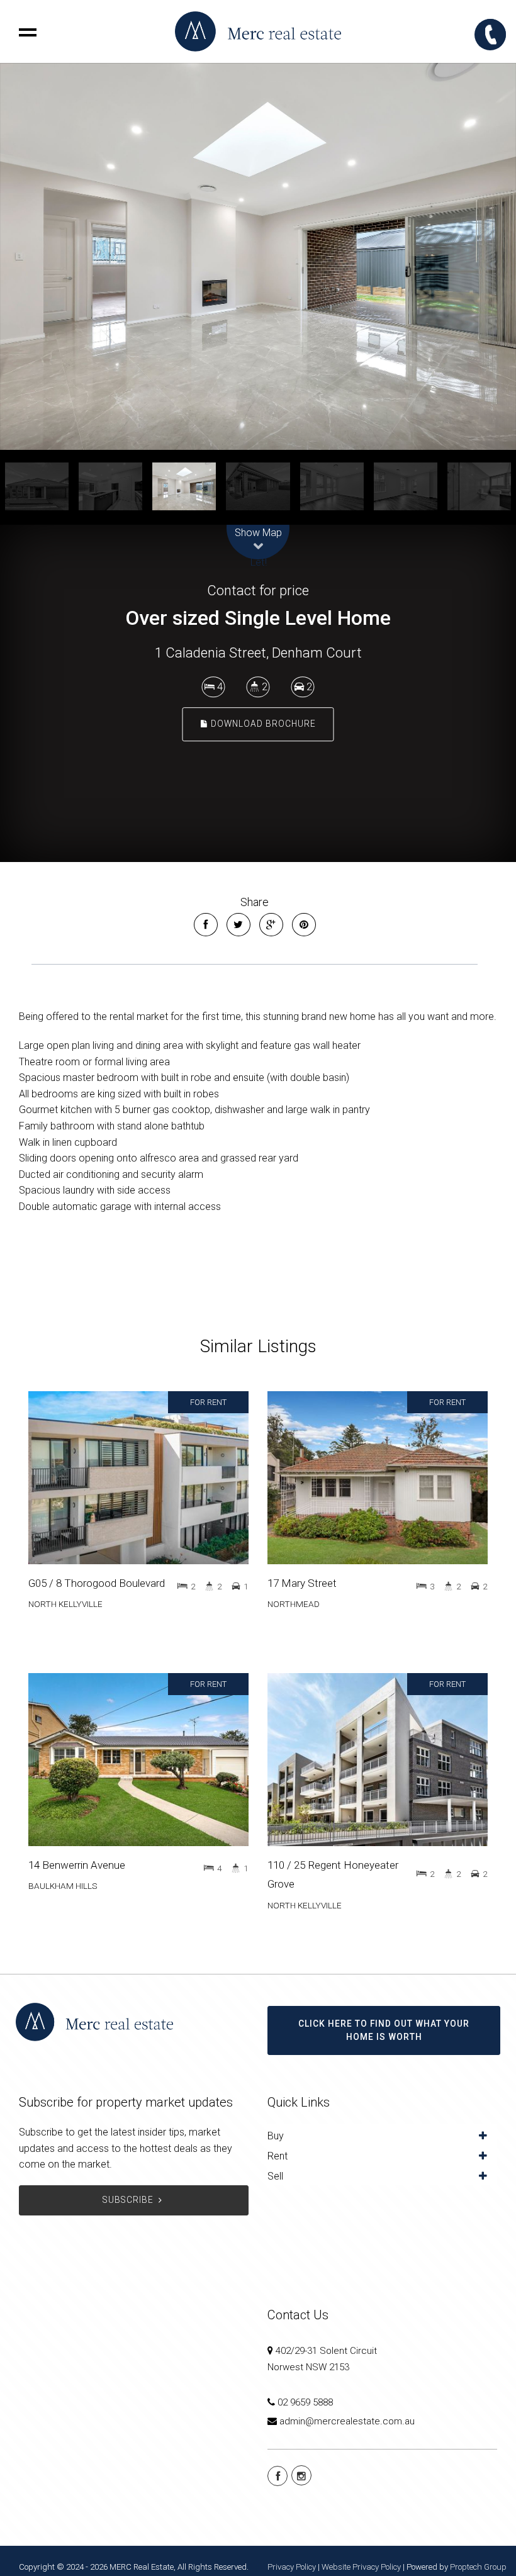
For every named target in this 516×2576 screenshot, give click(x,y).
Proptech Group (478, 2567)
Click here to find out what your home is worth (384, 2030)
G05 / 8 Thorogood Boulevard (97, 1583)
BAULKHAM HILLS (63, 1886)
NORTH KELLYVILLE (65, 1604)
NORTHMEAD (294, 1604)
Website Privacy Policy (361, 2567)
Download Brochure (262, 724)
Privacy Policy (292, 2567)
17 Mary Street (302, 1583)
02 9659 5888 (305, 2402)
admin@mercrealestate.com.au (347, 2421)
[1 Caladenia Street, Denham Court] (258, 256)
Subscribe (128, 2200)
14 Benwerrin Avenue (77, 1865)
